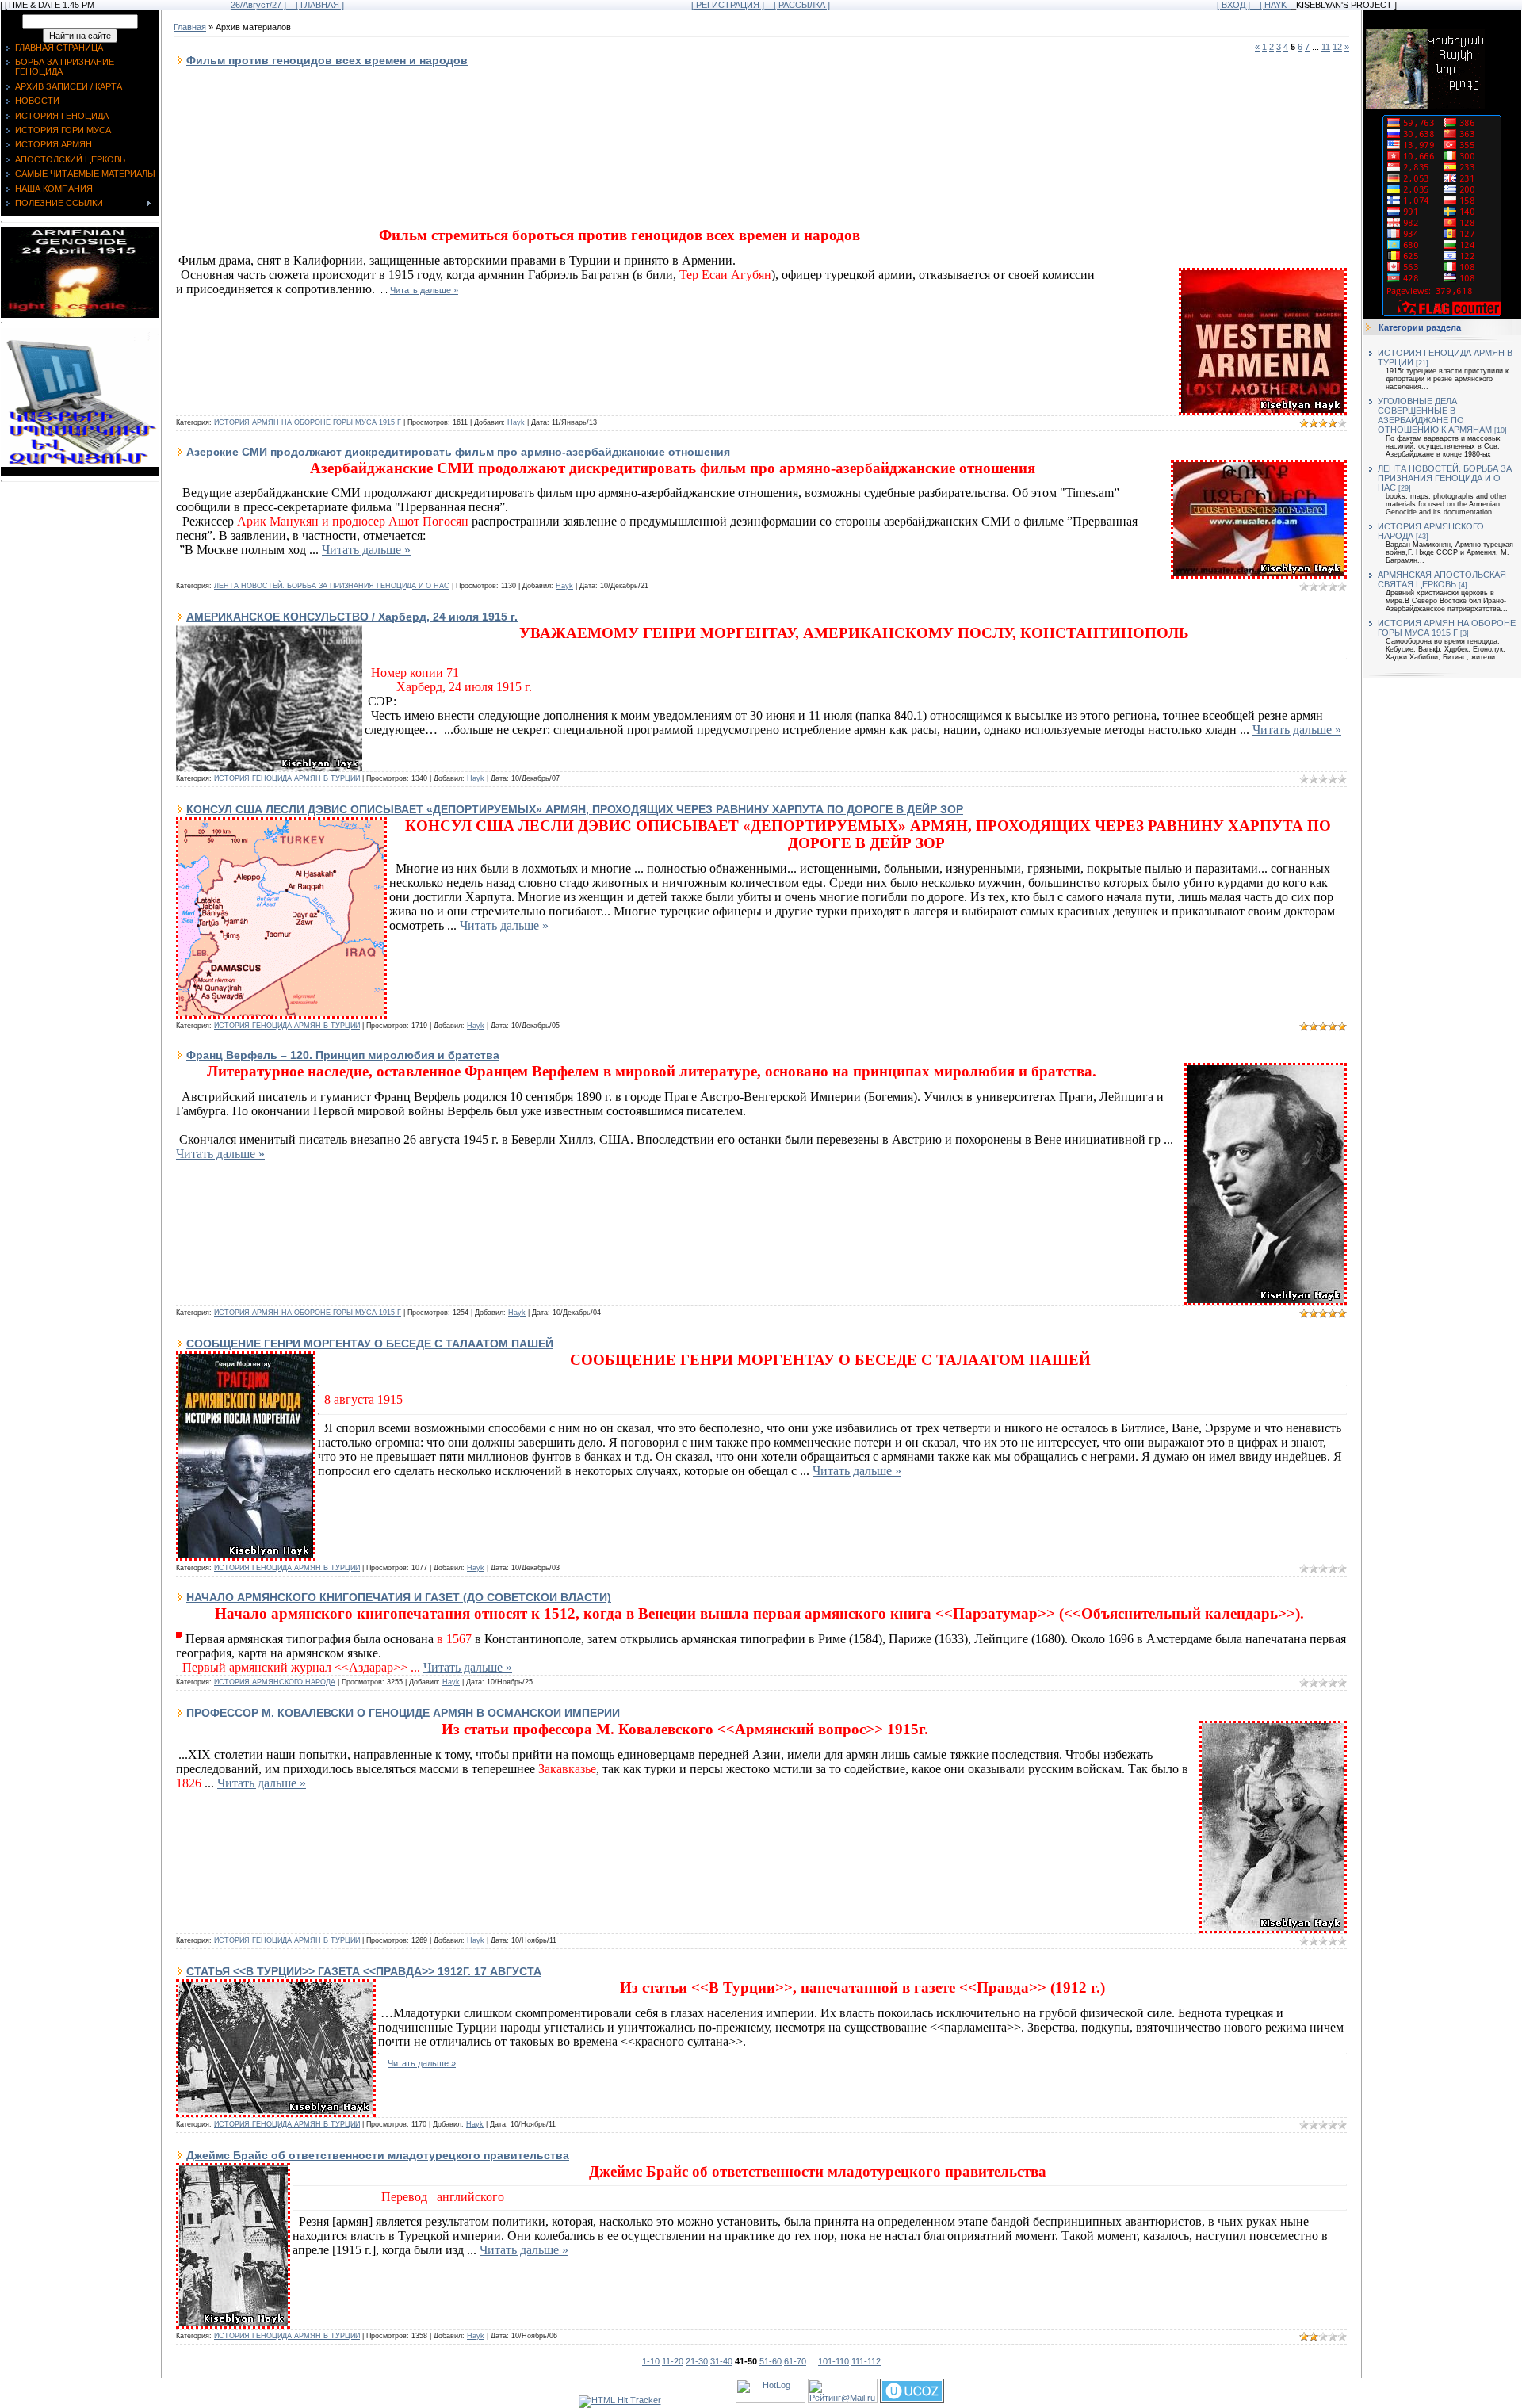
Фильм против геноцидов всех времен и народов (327, 60)
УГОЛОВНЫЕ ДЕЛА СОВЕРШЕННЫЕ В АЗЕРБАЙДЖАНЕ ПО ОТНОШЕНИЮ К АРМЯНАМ (1435, 415)
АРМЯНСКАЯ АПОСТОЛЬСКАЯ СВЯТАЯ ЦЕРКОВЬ (1442, 579)
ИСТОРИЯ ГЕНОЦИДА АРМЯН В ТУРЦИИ (287, 778)
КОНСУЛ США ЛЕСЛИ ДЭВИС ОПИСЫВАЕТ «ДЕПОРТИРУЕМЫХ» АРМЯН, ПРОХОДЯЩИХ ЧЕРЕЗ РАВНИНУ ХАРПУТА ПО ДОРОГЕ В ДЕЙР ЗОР (575, 809)
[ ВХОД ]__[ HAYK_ (1254, 5)
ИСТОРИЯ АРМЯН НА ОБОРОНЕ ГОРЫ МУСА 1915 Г (308, 422)
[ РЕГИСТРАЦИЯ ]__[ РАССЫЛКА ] (761, 5)
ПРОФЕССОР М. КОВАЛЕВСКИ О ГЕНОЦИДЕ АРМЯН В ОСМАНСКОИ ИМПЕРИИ (403, 1713)
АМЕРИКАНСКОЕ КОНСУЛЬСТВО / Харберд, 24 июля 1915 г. (352, 617)
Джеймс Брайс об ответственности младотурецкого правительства (378, 2155)
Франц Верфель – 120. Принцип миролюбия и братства (343, 1055)
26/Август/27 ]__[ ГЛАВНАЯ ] (287, 5)
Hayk (516, 422)
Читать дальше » (424, 290)
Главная (190, 27)
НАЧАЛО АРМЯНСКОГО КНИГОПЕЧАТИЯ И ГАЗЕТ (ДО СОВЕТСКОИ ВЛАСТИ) (399, 1597)
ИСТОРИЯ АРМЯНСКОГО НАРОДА (275, 1682)
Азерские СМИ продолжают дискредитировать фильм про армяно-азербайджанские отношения (458, 452)
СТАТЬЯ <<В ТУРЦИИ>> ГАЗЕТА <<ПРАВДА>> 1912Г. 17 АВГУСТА (364, 1971)
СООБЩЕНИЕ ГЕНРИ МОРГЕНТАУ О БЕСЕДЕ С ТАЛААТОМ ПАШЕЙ (370, 1344)
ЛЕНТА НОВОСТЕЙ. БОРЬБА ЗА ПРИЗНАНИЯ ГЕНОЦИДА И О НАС (332, 586)
